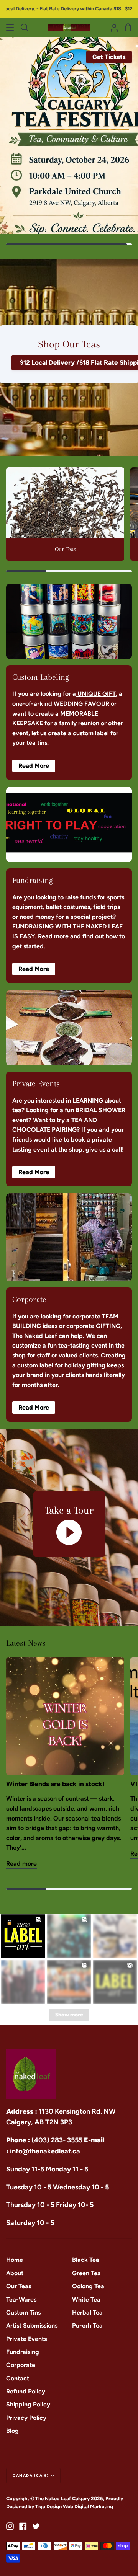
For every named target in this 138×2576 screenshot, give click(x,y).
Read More (34, 766)
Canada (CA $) (31, 2476)
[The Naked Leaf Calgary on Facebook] (23, 2526)
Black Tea (86, 2260)
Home (15, 2260)
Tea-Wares (21, 2299)
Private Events (26, 2339)
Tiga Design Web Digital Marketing (75, 2507)
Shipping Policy (28, 2404)
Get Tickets (109, 57)
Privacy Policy (26, 2418)
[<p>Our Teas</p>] (65, 514)
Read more (21, 1864)
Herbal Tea (87, 2313)
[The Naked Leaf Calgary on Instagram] (10, 2526)
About (15, 2273)
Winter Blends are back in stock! (55, 1784)
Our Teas (19, 2286)
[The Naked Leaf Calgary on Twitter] (36, 2526)
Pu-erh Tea (87, 2326)
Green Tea (86, 2273)
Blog (12, 2431)
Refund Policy (26, 2391)
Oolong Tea (88, 2286)
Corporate (21, 2365)
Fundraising (23, 2352)
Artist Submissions (32, 2326)
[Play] (69, 1532)
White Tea (86, 2299)
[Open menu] (10, 28)
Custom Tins (23, 2313)
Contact (18, 2378)
